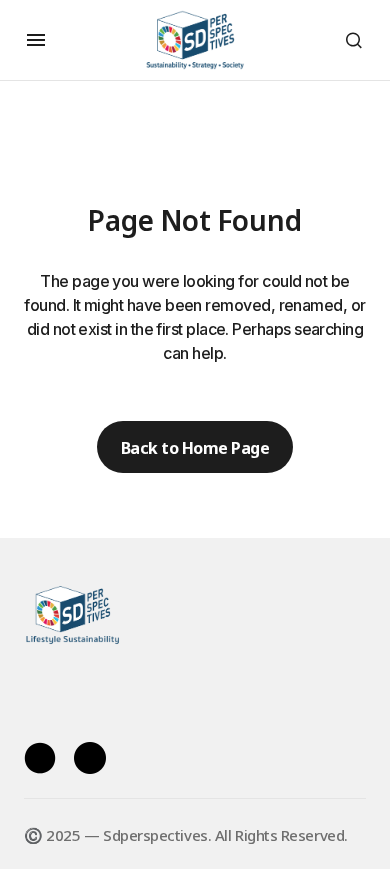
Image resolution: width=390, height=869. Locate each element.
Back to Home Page (195, 447)
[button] (36, 40)
